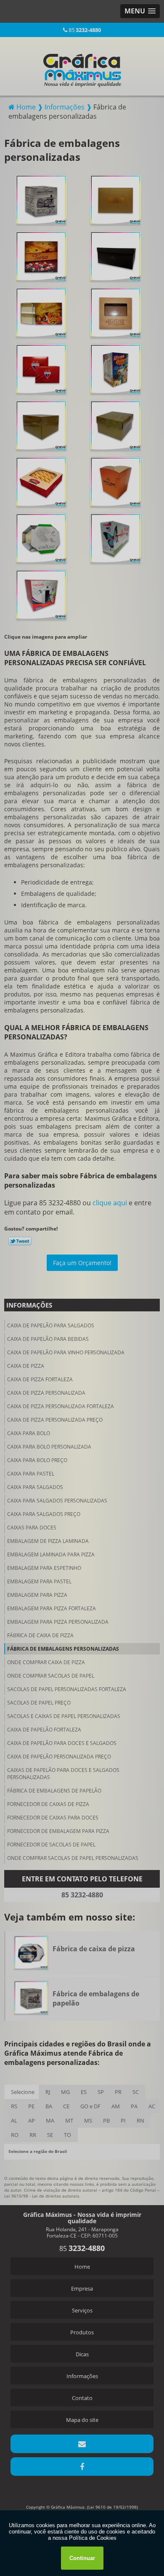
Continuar (82, 2558)
